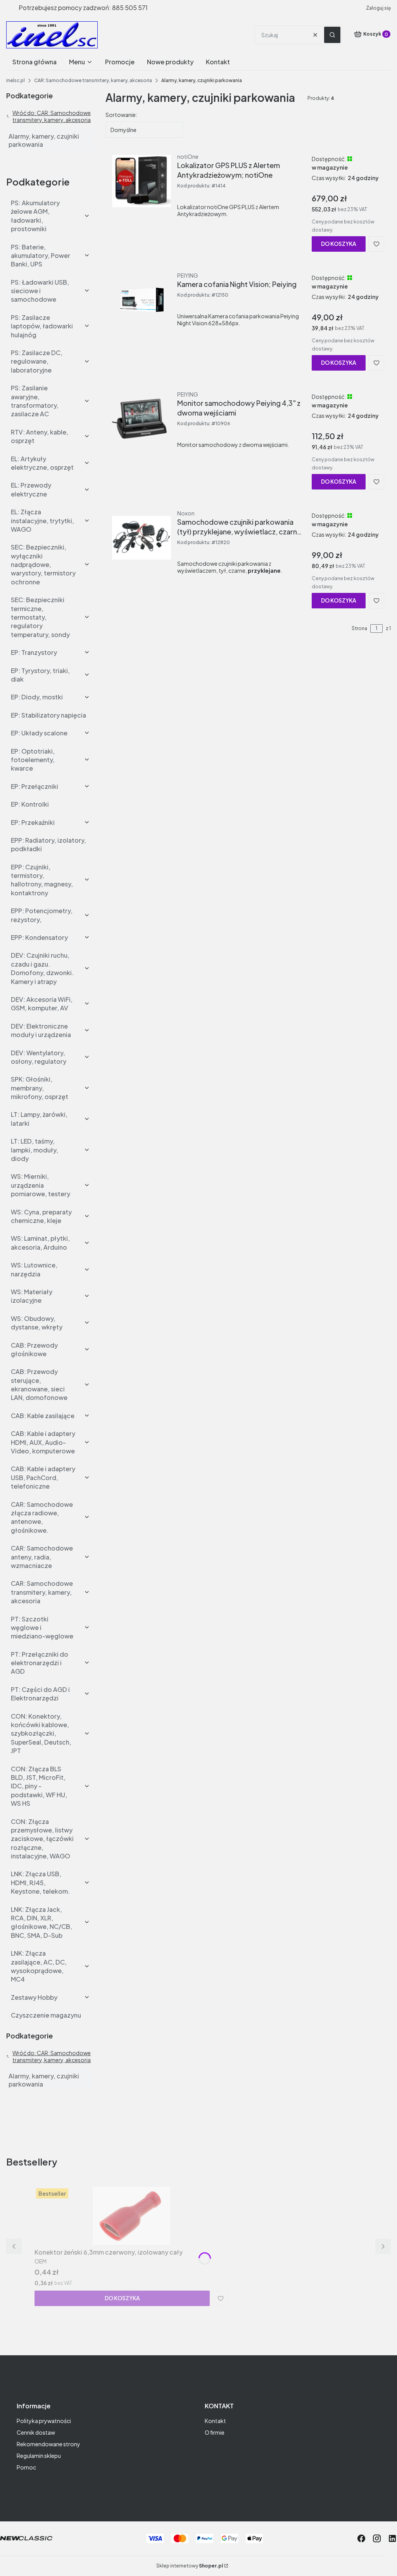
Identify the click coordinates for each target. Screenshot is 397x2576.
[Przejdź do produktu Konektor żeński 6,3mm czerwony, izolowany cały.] (131, 2216)
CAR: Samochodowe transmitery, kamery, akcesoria (93, 80)
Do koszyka (339, 244)
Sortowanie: (121, 115)
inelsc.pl (16, 80)
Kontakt (215, 2421)
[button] (332, 35)
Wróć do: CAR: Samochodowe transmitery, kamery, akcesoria (52, 116)
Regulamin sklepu (39, 2456)
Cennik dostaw (36, 2432)
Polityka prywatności (44, 2421)
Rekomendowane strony (48, 2444)
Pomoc (26, 2467)
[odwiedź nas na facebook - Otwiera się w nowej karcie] (361, 2538)
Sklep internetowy (190, 2566)
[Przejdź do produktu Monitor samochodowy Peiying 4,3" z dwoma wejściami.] (142, 419)
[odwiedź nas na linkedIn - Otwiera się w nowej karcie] (392, 2538)
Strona (359, 628)
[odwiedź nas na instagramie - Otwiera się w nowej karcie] (377, 2538)
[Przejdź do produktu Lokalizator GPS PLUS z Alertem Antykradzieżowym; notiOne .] (142, 181)
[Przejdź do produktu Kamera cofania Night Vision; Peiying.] (142, 300)
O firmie (215, 2432)
